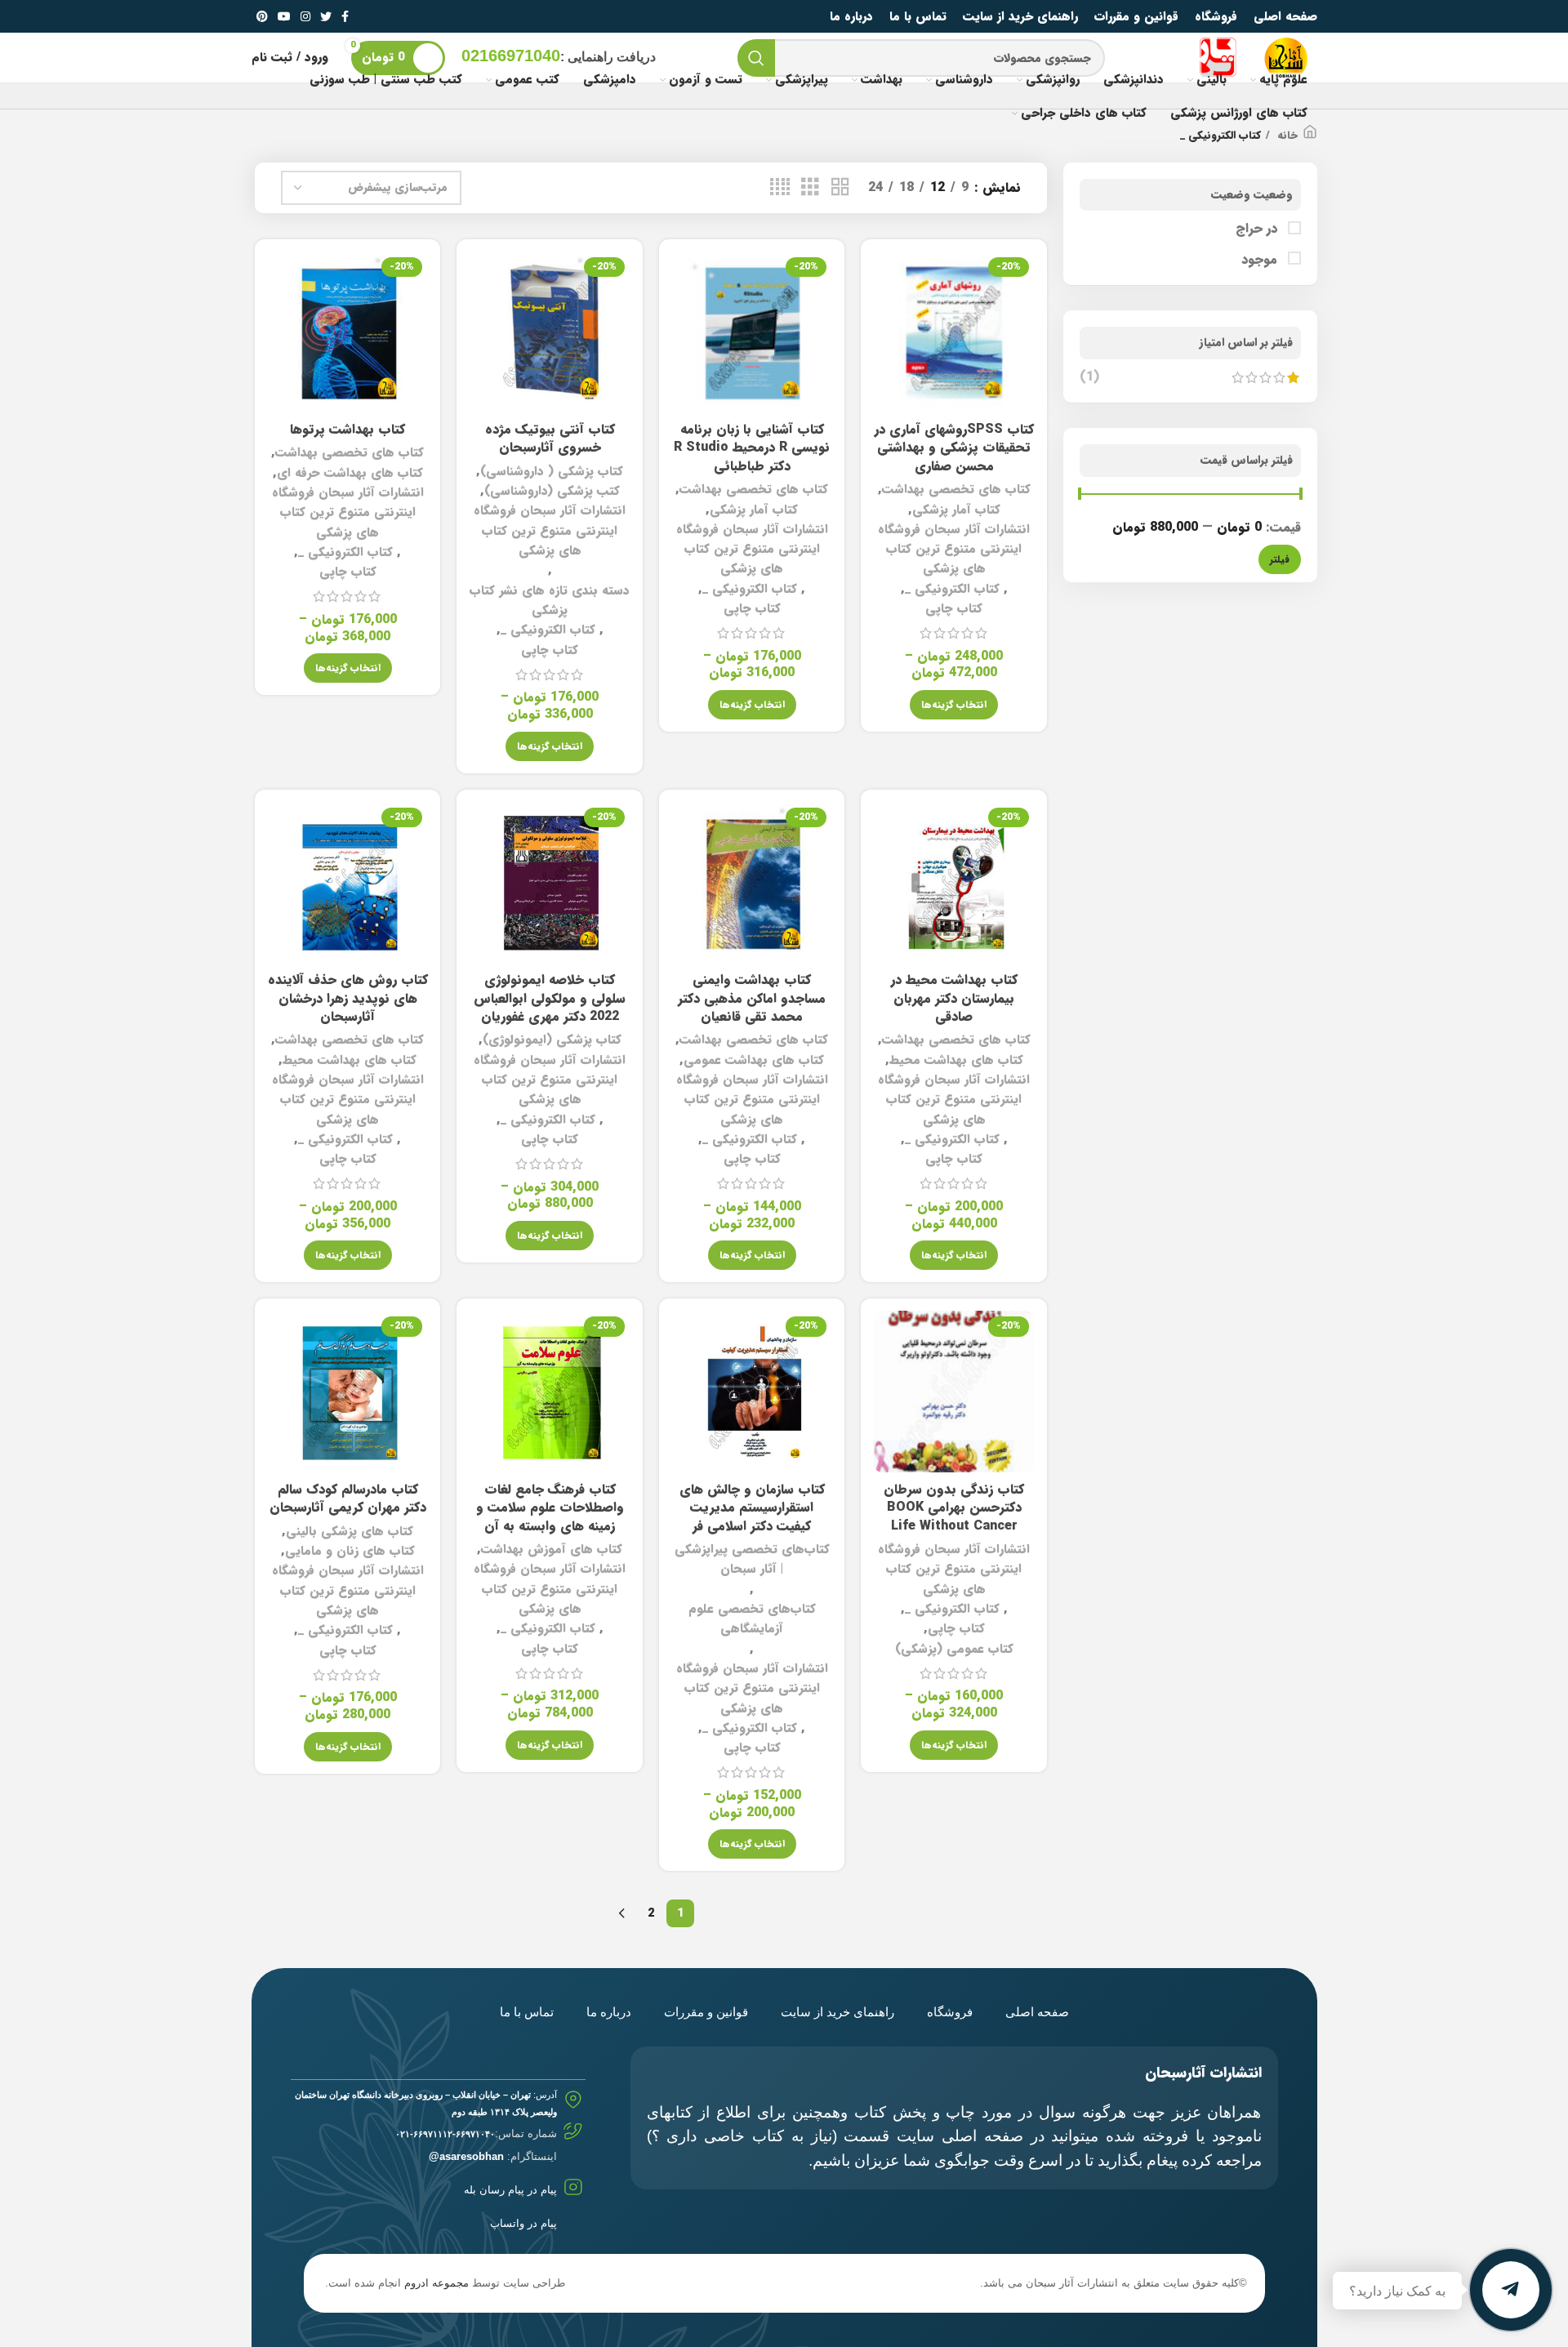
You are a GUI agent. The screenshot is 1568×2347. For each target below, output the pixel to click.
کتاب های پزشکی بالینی (350, 1531)
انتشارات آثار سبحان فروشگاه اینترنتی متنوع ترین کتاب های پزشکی (954, 549)
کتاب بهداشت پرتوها (347, 429)
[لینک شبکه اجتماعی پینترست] (262, 16)
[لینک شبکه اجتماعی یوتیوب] (284, 16)
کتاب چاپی (954, 608)
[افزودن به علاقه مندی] (885, 352)
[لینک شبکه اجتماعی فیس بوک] (345, 16)
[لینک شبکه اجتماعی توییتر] (326, 16)
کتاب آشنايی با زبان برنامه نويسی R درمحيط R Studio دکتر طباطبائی (752, 448)
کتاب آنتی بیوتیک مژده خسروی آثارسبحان (550, 438)
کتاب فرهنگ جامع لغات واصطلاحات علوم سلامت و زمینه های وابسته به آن (550, 1508)
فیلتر (1280, 559)
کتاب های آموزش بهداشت (552, 1549)
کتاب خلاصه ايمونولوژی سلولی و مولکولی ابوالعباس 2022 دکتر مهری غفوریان (550, 998)
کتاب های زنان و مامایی (350, 1551)
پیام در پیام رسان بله (510, 2190)
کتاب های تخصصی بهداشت (956, 489)
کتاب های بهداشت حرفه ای (350, 473)
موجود (1261, 260)
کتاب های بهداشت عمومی (754, 1060)
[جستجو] (756, 58)
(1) (1089, 377)
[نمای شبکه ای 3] (810, 188)
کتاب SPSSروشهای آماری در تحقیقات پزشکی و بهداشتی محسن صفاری (954, 448)
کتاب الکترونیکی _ (952, 589)
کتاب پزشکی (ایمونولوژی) (552, 1040)
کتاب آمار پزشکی (956, 510)
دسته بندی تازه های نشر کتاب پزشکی (550, 600)
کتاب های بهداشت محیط (956, 1060)
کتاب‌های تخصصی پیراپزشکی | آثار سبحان (752, 1559)
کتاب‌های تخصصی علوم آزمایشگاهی (752, 1619)
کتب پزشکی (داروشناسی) (552, 491)
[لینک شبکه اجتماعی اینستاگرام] (305, 16)
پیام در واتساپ (523, 2223)
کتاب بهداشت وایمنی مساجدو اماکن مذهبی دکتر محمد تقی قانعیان (752, 998)
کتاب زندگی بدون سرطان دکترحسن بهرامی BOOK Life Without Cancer (954, 1508)
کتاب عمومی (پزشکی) (954, 1649)
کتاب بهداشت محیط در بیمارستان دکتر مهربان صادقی (954, 998)
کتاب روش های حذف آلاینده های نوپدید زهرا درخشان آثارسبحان (348, 998)
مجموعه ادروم (437, 2283)
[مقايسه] (885, 278)
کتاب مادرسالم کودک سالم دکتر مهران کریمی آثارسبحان (348, 1498)
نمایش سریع (885, 315)
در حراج (1258, 229)
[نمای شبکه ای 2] (840, 188)
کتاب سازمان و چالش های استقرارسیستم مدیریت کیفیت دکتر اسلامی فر (752, 1508)
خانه (1286, 136)
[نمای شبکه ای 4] (780, 188)
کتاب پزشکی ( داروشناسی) (552, 471)
